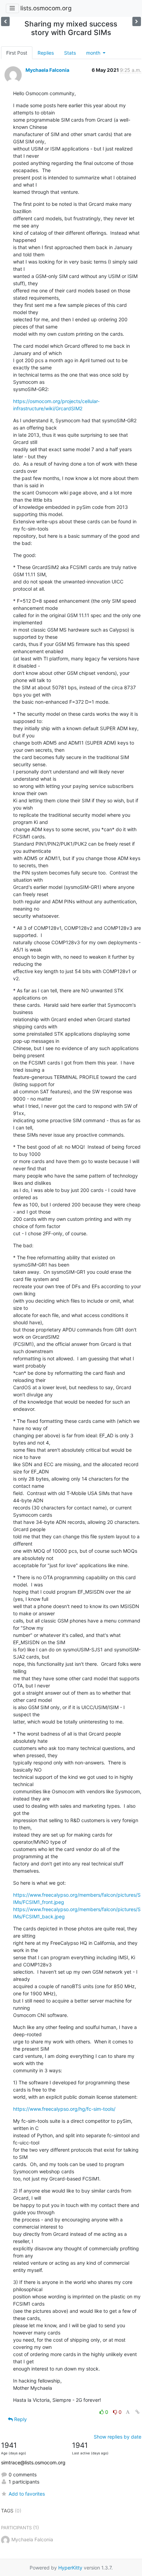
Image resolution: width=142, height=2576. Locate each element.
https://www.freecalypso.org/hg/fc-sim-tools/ (64, 2109)
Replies (46, 53)
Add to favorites (27, 2494)
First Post (17, 53)
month (94, 53)
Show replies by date (118, 2437)
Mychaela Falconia (47, 70)
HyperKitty (70, 2568)
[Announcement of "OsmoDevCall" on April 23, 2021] (137, 21)
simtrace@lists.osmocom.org (33, 2462)
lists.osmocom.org (46, 8)
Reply (20, 2419)
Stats (70, 53)
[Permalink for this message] (138, 2412)
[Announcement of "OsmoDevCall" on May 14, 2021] (5, 21)
